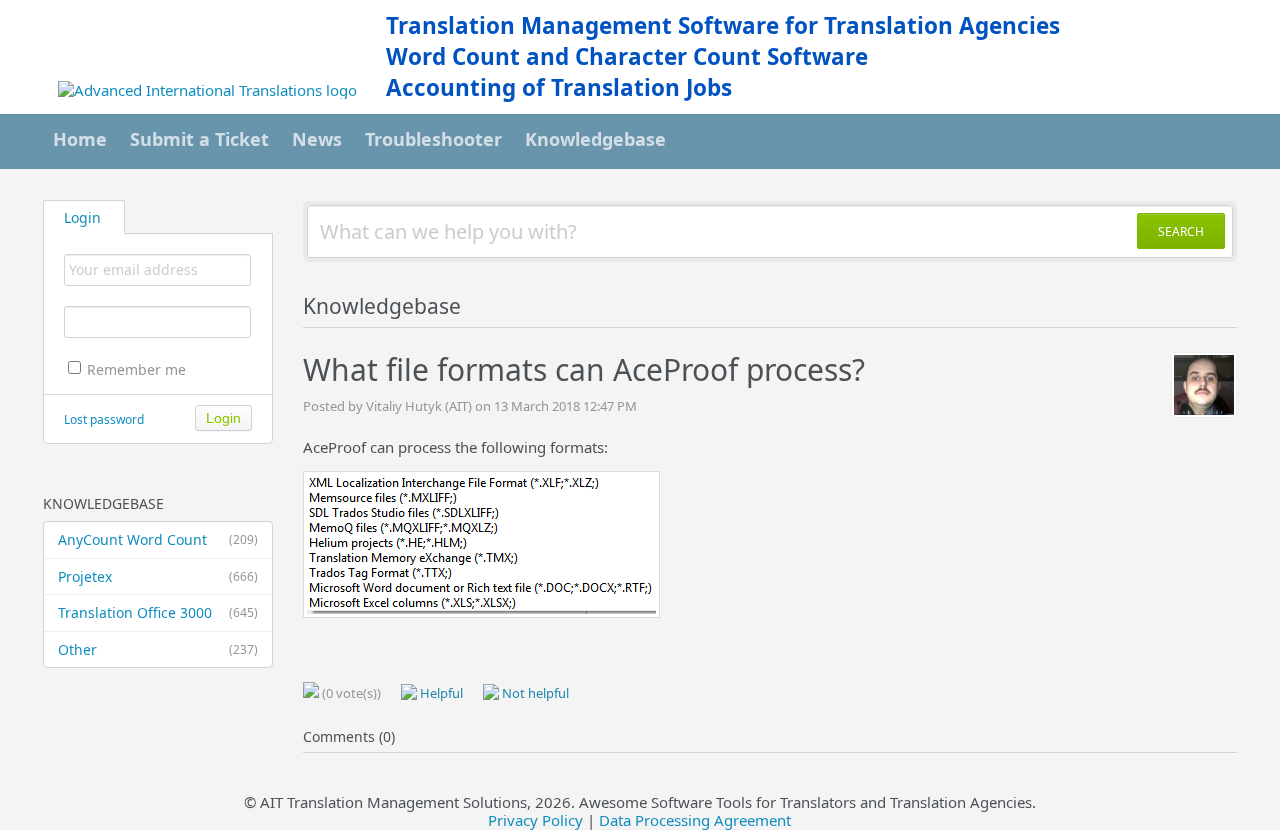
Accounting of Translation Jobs (559, 87)
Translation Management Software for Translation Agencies (723, 25)
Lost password (104, 419)
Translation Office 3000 (158, 612)
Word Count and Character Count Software (627, 56)
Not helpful (534, 693)
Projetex (158, 576)
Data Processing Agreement (695, 820)
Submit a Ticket (199, 139)
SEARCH (1181, 231)
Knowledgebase (595, 139)
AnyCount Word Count (158, 539)
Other (158, 649)
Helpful (440, 693)
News (317, 139)
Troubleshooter (433, 139)
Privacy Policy (535, 820)
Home (80, 139)
